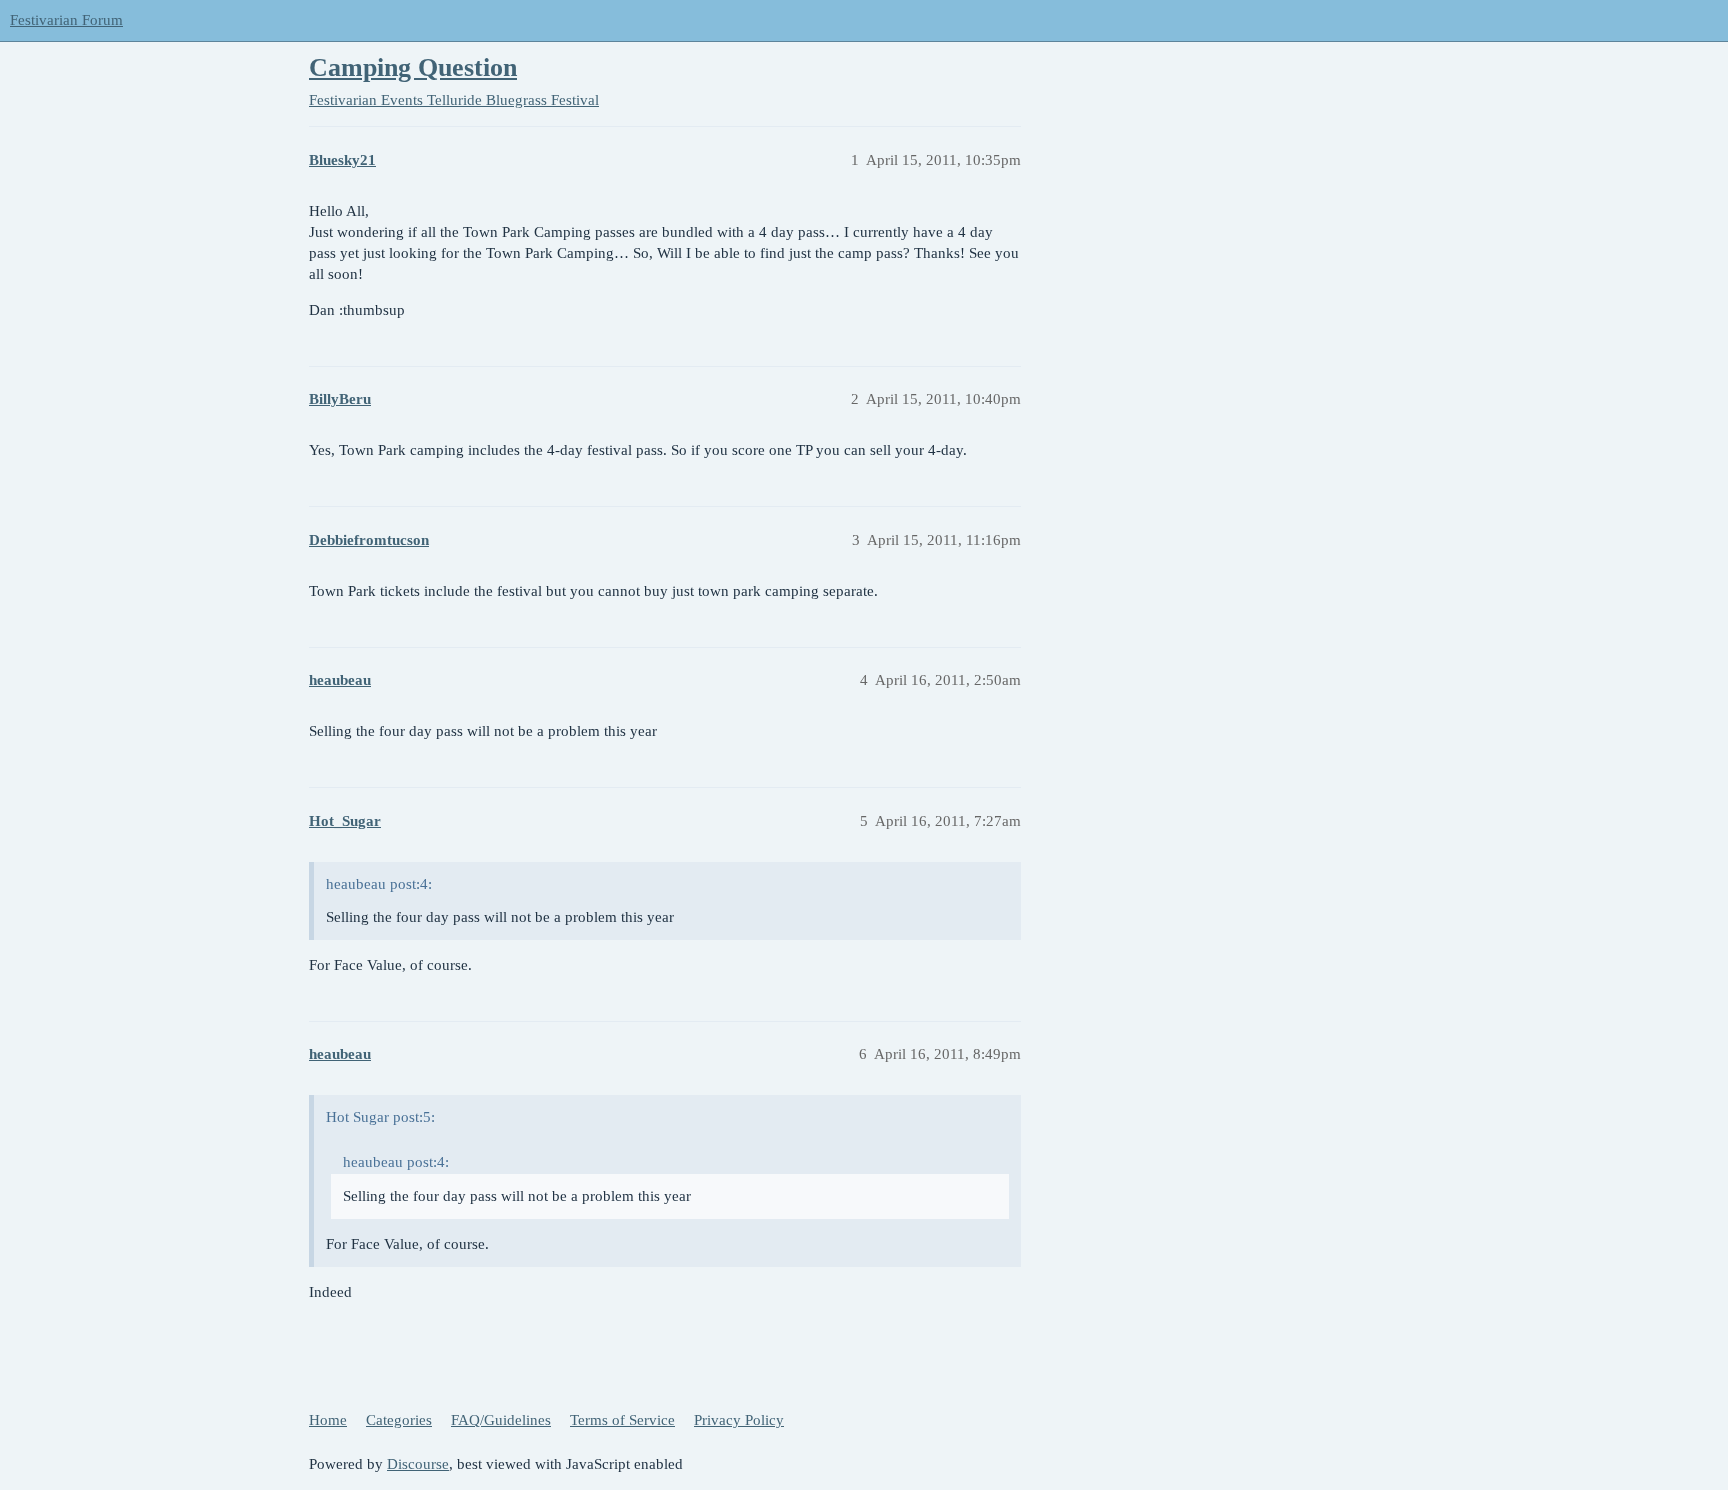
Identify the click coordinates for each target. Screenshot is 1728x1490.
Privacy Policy (739, 1420)
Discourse (418, 1464)
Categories (399, 1420)
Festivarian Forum (66, 20)
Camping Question (413, 67)
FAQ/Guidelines (501, 1420)
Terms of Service (622, 1420)
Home (328, 1420)
